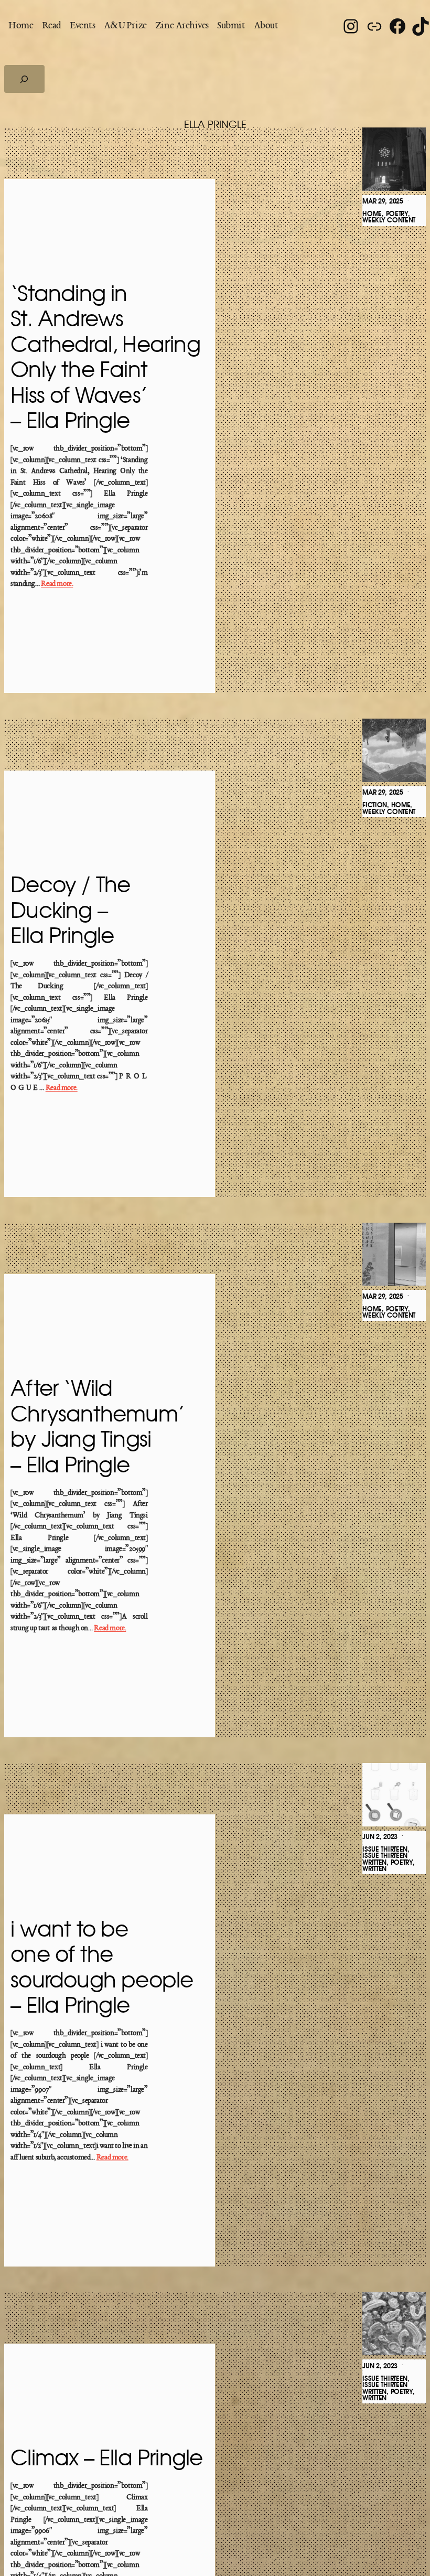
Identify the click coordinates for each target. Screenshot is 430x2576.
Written (374, 1869)
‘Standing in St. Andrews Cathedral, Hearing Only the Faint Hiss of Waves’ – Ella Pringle (105, 358)
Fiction (375, 805)
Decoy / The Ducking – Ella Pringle (70, 911)
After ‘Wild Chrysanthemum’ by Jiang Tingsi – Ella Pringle (98, 1428)
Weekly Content (389, 220)
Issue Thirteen (385, 1850)
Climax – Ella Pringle (106, 2459)
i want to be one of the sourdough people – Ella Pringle (102, 1968)
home (372, 214)
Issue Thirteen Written (385, 1859)
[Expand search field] (24, 79)
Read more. (57, 584)
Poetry (397, 214)
